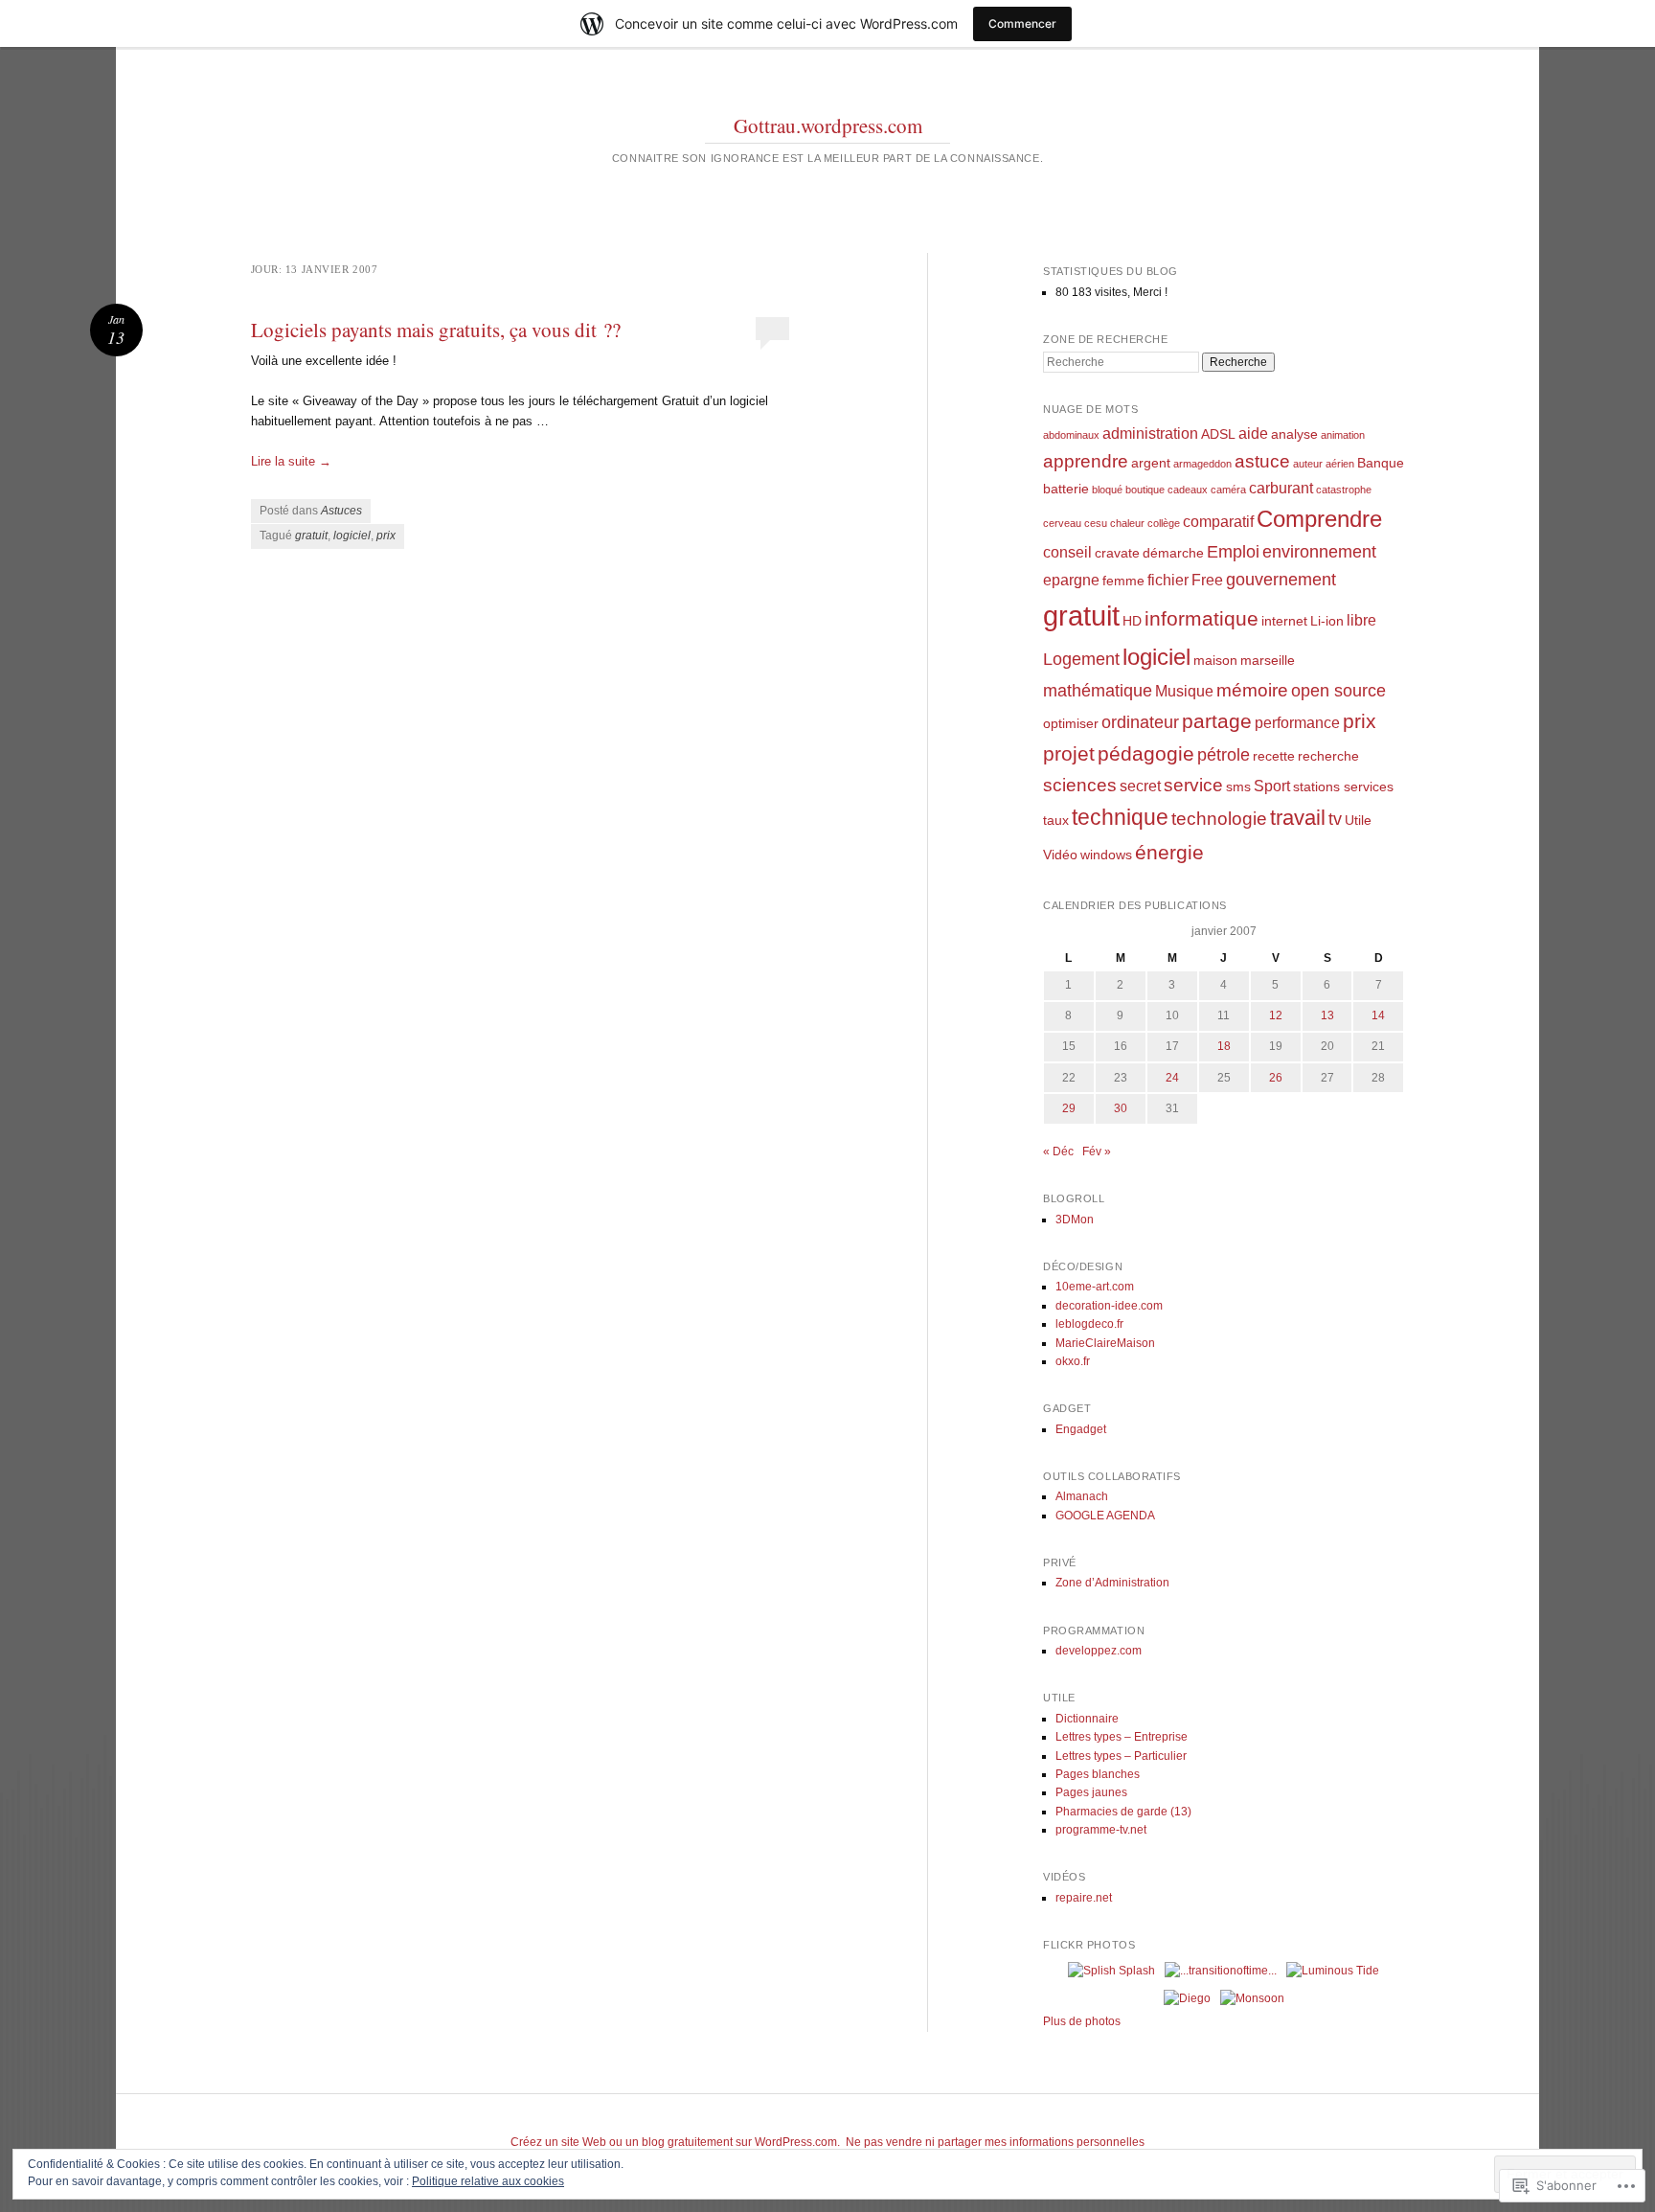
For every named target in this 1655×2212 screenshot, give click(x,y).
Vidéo (1060, 855)
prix (386, 536)
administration (1150, 433)
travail (1298, 818)
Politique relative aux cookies (488, 2181)
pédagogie (1146, 753)
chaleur (1127, 523)
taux (1056, 820)
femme (1123, 581)
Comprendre (1319, 519)
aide (1253, 433)
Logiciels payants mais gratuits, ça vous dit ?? (436, 330)
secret (1140, 786)
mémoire (1252, 690)
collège (1164, 523)
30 (1121, 1108)
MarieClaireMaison (1105, 1343)
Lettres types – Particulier (1121, 1756)
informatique (1202, 618)
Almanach (1082, 1496)
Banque (1381, 463)
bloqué (1107, 490)
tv (1335, 819)
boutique (1145, 490)
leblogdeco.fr (1089, 1324)
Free (1207, 580)
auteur (1308, 464)
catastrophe (1344, 490)
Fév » (1097, 1152)
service (1193, 785)
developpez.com (1099, 1651)
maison (1215, 660)
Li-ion (1327, 621)
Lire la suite (291, 461)
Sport (1272, 786)
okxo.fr (1073, 1361)
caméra (1228, 490)
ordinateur (1140, 722)
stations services (1343, 787)
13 (1327, 1015)
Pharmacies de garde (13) (1123, 1812)
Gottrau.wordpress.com (828, 125)
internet (1284, 621)
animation (1343, 435)
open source (1338, 691)
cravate (1117, 553)
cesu (1096, 523)
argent (1151, 463)
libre (1361, 620)
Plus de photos (1082, 2021)
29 (1069, 1108)
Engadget (1081, 1429)
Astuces (341, 511)
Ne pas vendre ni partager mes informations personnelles (995, 2142)
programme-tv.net (1101, 1830)
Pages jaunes (1091, 1792)
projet (1069, 754)
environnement (1319, 552)
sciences (1080, 785)
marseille (1268, 660)
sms (1238, 787)
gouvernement (1281, 580)
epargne (1071, 580)
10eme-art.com (1095, 1287)
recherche (1328, 756)
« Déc (1058, 1152)
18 (1224, 1046)
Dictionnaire (1087, 1719)
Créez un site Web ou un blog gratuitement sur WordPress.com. (675, 2142)
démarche (1173, 553)
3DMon (1075, 1220)
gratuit (311, 536)
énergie (1169, 852)
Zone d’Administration (1112, 1583)
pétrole (1224, 755)
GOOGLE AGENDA (1105, 1516)
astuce (1262, 461)
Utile (1358, 820)
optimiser (1071, 723)
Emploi (1233, 552)
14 (1378, 1015)
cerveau (1062, 523)
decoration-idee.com (1109, 1306)
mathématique (1098, 691)
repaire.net (1084, 1898)
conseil (1067, 552)
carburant (1281, 488)
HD (1132, 621)
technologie (1219, 819)
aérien (1340, 464)
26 (1276, 1078)
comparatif (1218, 521)
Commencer (1022, 23)
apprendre (1086, 461)
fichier (1168, 580)
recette (1274, 756)
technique (1120, 817)
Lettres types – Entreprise (1122, 1737)
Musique (1184, 691)
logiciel (352, 536)
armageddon (1202, 464)
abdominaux (1071, 435)
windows (1106, 855)
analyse (1294, 434)
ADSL (1218, 434)
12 (1276, 1015)
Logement (1081, 659)
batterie (1066, 489)
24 (1172, 1078)
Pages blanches (1098, 1774)
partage (1217, 721)
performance (1297, 722)
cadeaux (1188, 490)
